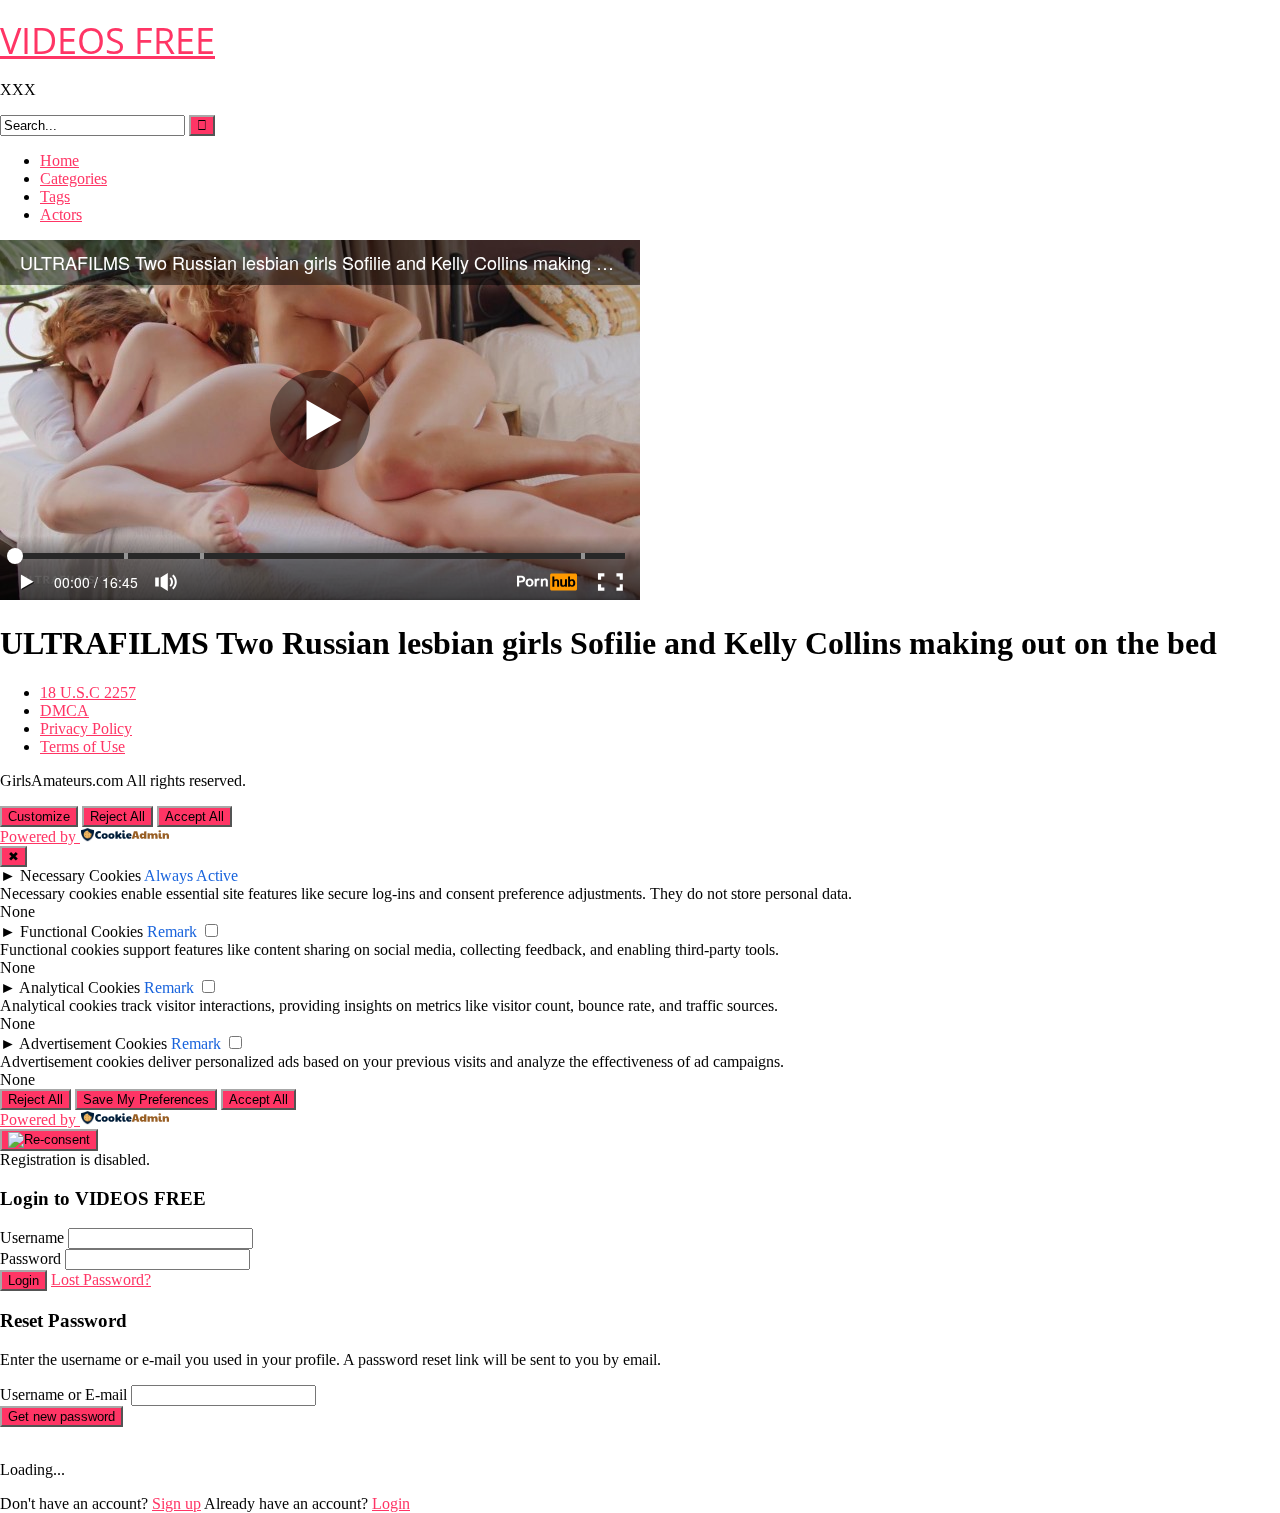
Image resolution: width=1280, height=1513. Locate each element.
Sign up (176, 1503)
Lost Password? (101, 1279)
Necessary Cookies (80, 875)
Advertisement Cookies (93, 1043)
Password (30, 1258)
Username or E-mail (63, 1394)
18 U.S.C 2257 (88, 692)
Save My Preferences (146, 1099)
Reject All (117, 816)
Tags (55, 196)
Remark (172, 931)
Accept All (194, 816)
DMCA (64, 710)
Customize (39, 816)
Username (32, 1237)
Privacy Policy (86, 728)
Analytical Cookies (79, 987)
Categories (73, 178)
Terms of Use (82, 746)
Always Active (191, 875)
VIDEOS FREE (107, 40)
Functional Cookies (81, 931)
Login (23, 1280)
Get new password (61, 1416)
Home (59, 160)
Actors (61, 214)
